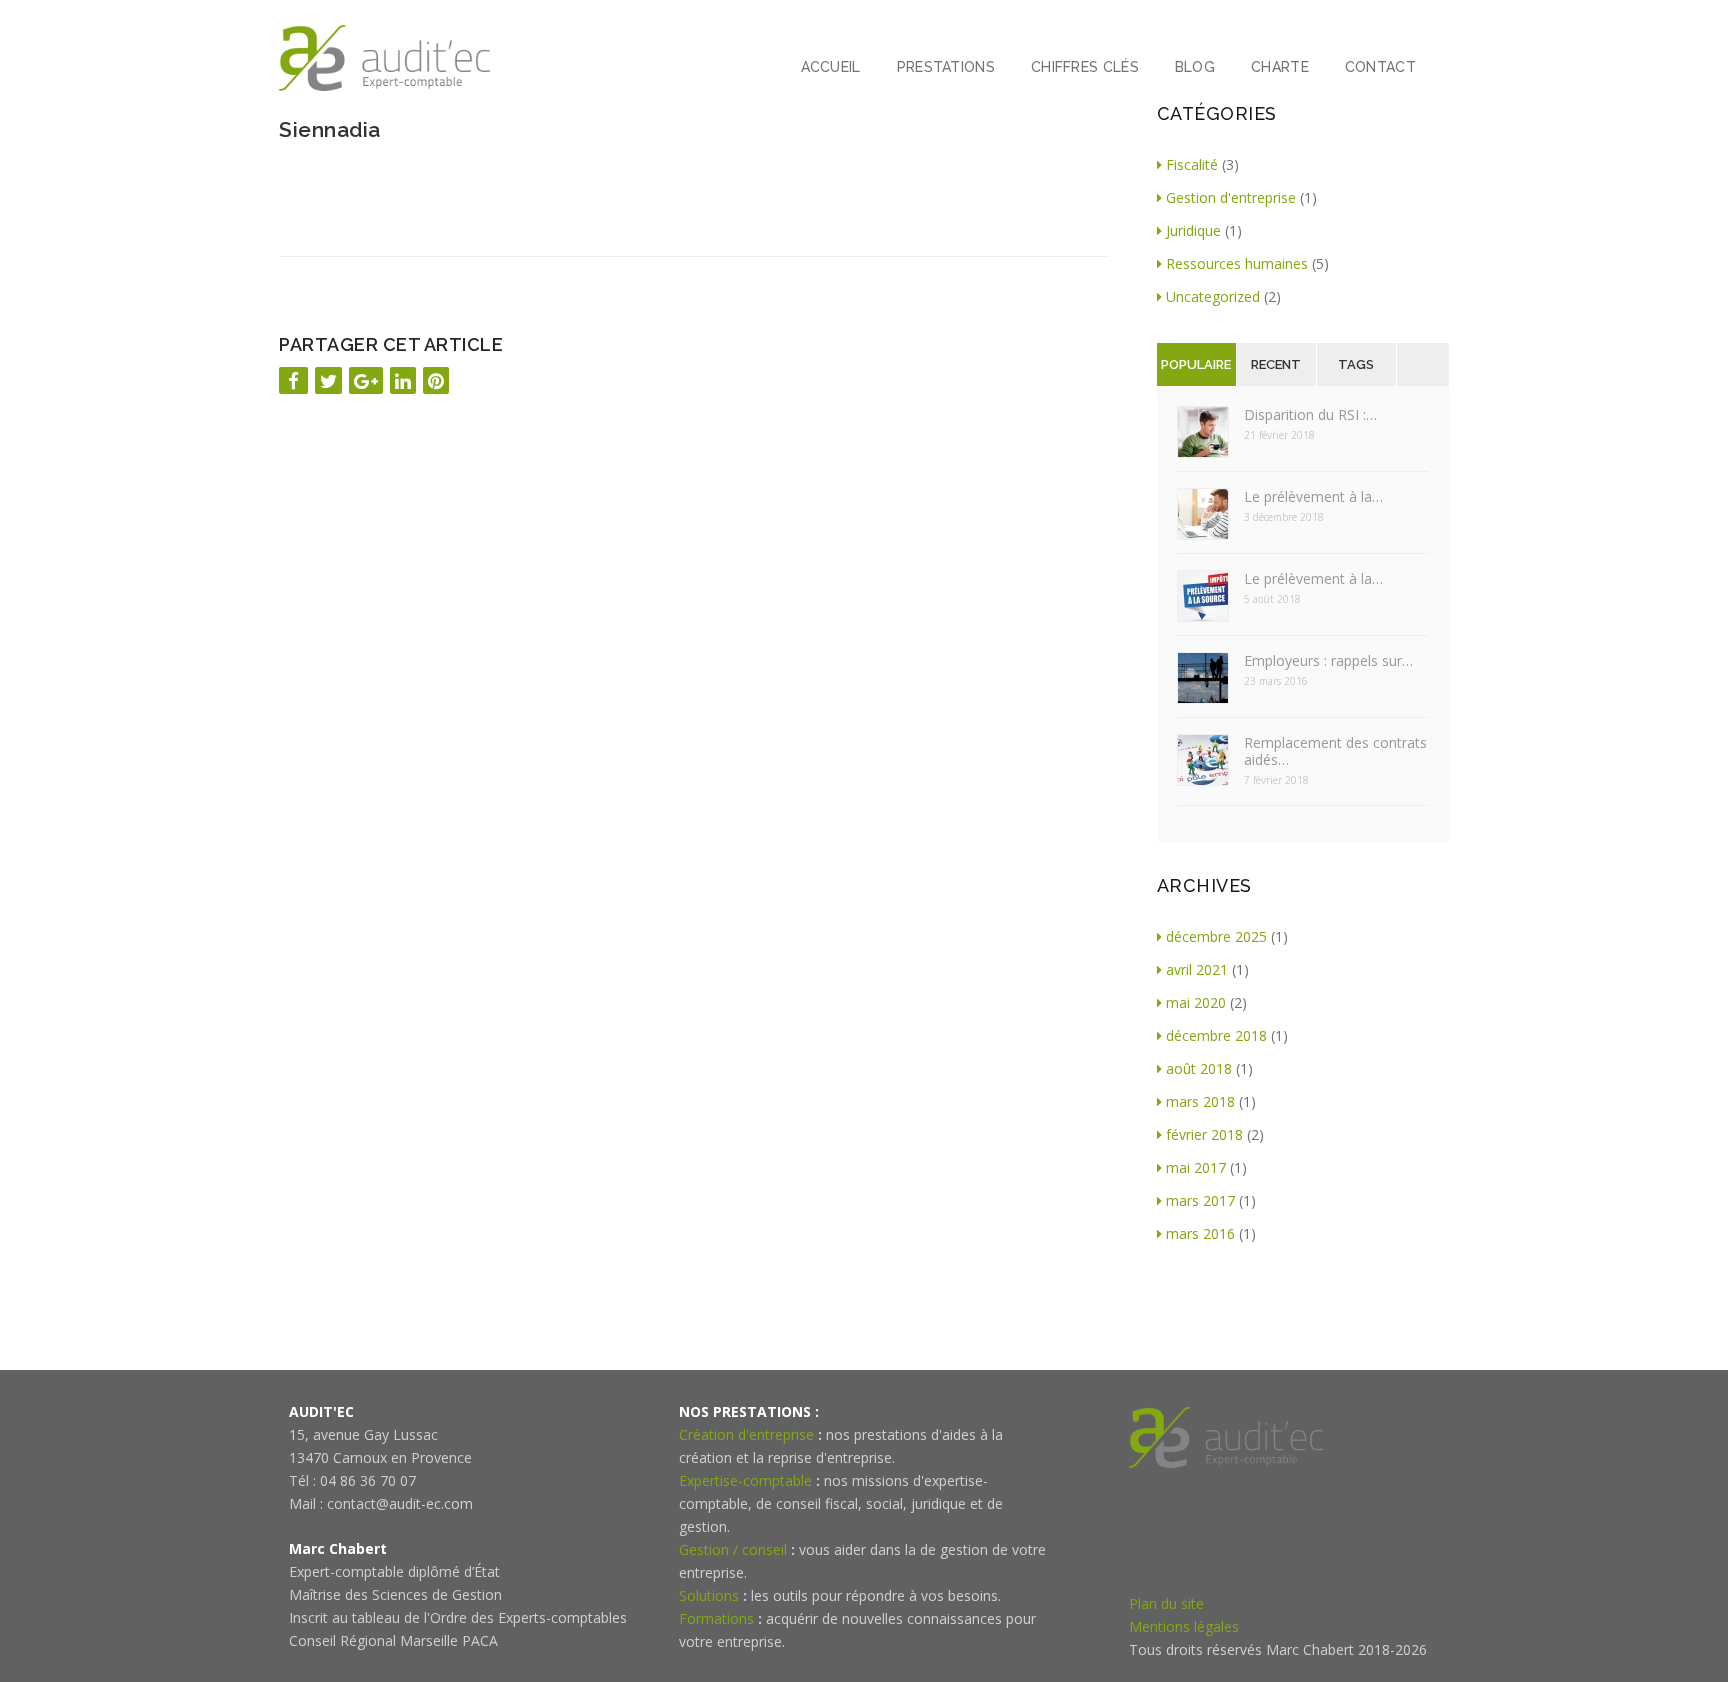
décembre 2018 (1216, 1035)
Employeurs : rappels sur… (1328, 660)
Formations (716, 1618)
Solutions (709, 1595)
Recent (1276, 364)
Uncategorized (1213, 296)
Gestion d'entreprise (1231, 197)
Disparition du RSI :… (1310, 414)
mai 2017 (1196, 1167)
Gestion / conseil (733, 1549)
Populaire (1196, 364)
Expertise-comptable (745, 1480)
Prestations (946, 67)
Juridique (1193, 230)
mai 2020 (1196, 1002)
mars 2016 (1200, 1233)
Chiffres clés (1085, 67)
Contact (1380, 67)
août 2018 (1199, 1068)
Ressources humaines (1237, 263)
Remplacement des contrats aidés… (1335, 751)
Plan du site (1166, 1603)
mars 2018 (1200, 1101)
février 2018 (1204, 1134)
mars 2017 (1200, 1200)
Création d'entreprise (746, 1434)
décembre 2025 (1216, 936)
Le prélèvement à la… (1313, 496)
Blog (1195, 67)
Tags (1356, 364)
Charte (1280, 67)
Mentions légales (1184, 1626)
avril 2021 (1197, 969)
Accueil (831, 67)
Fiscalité (1192, 164)
